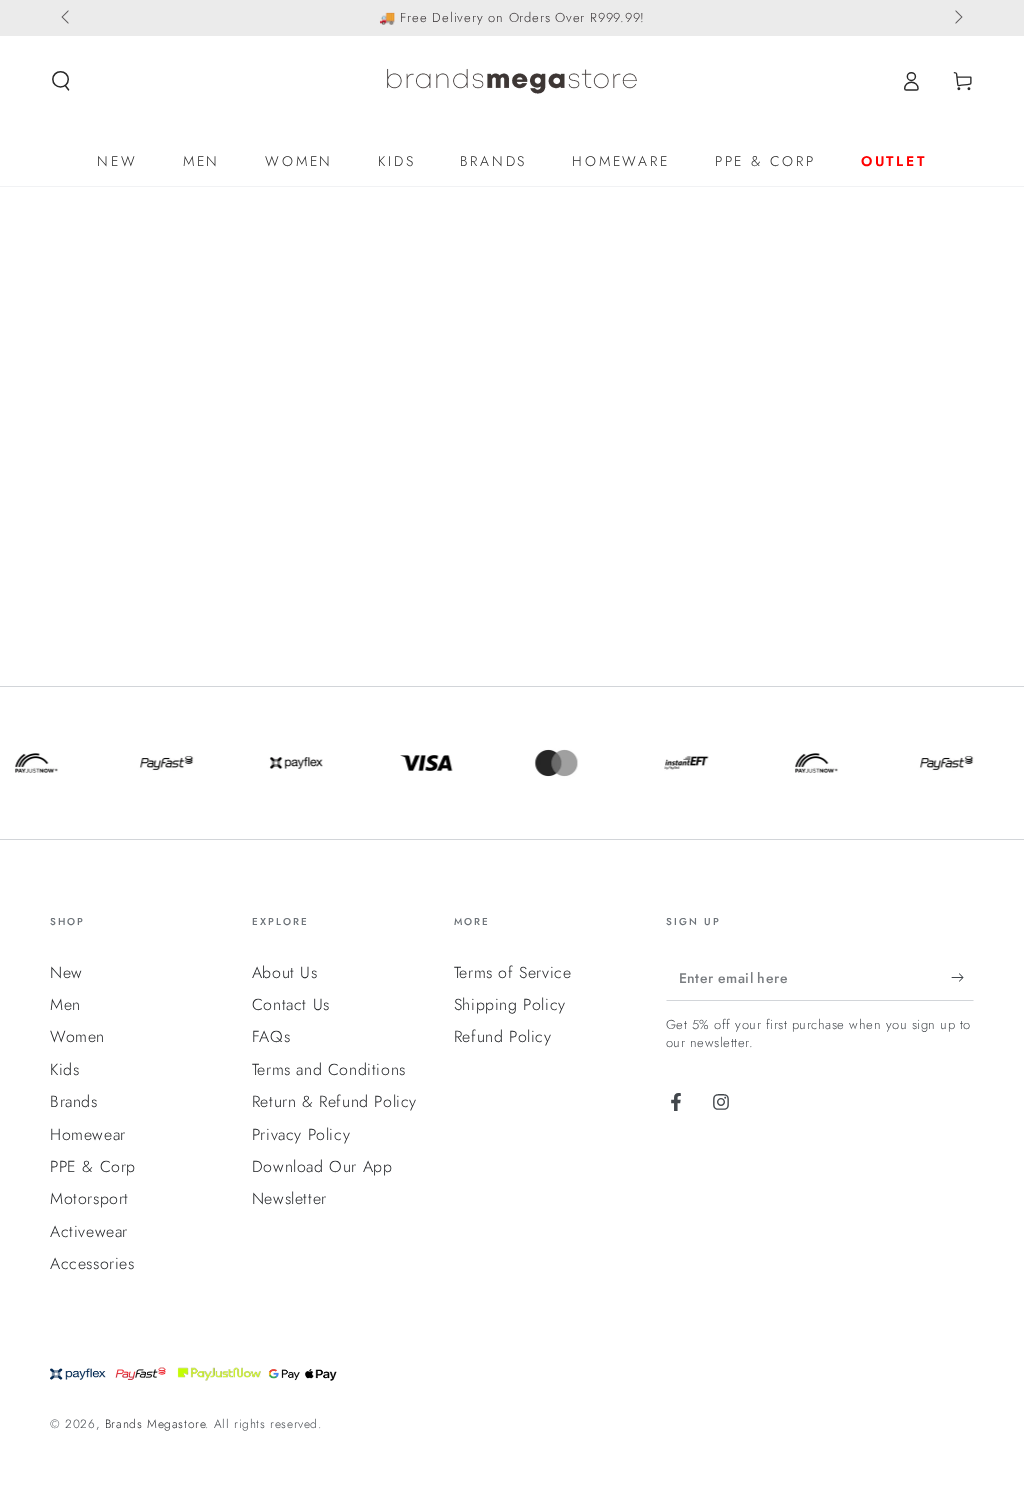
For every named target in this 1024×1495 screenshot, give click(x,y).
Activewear (89, 1231)
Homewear (88, 1134)
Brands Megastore (155, 1424)
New (66, 972)
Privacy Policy (301, 1134)
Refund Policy (503, 1036)
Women (77, 1036)
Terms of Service (513, 972)
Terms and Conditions (329, 1069)
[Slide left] (67, 18)
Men (65, 1004)
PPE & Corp (93, 1166)
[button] (61, 81)
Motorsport (89, 1198)
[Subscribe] (962, 978)
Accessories (92, 1263)
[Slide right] (957, 18)
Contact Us (291, 1004)
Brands (74, 1101)
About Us (285, 972)
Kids (64, 1069)
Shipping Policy (510, 1004)
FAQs (271, 1036)
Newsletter (289, 1198)
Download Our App (322, 1166)
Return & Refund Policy (334, 1101)
